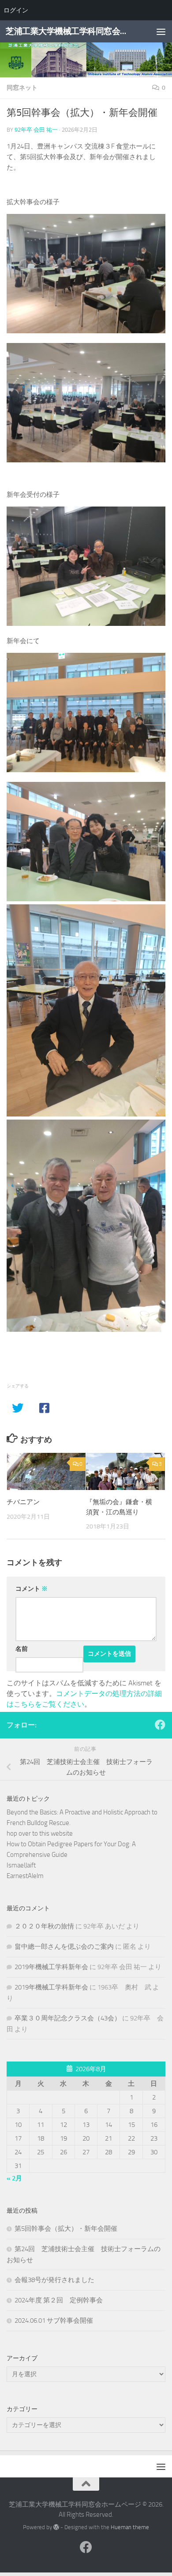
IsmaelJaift (21, 1865)
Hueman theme (130, 2527)
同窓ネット (22, 88)
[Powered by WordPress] (56, 2527)
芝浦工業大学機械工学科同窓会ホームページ (68, 31)
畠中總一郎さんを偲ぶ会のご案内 (64, 1947)
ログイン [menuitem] (16, 10)
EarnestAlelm (25, 1876)
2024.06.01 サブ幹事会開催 (54, 2321)
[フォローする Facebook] (160, 1725)
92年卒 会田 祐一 (36, 130)
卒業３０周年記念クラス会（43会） (68, 2018)
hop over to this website (40, 1833)
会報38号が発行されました (54, 2280)
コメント (32, 1589)
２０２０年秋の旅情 (44, 1926)
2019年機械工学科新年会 (51, 1967)
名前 (22, 1649)
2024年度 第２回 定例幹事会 (59, 2300)
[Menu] (161, 31)
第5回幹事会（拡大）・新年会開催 (66, 2229)
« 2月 (14, 2178)
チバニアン (23, 1502)
